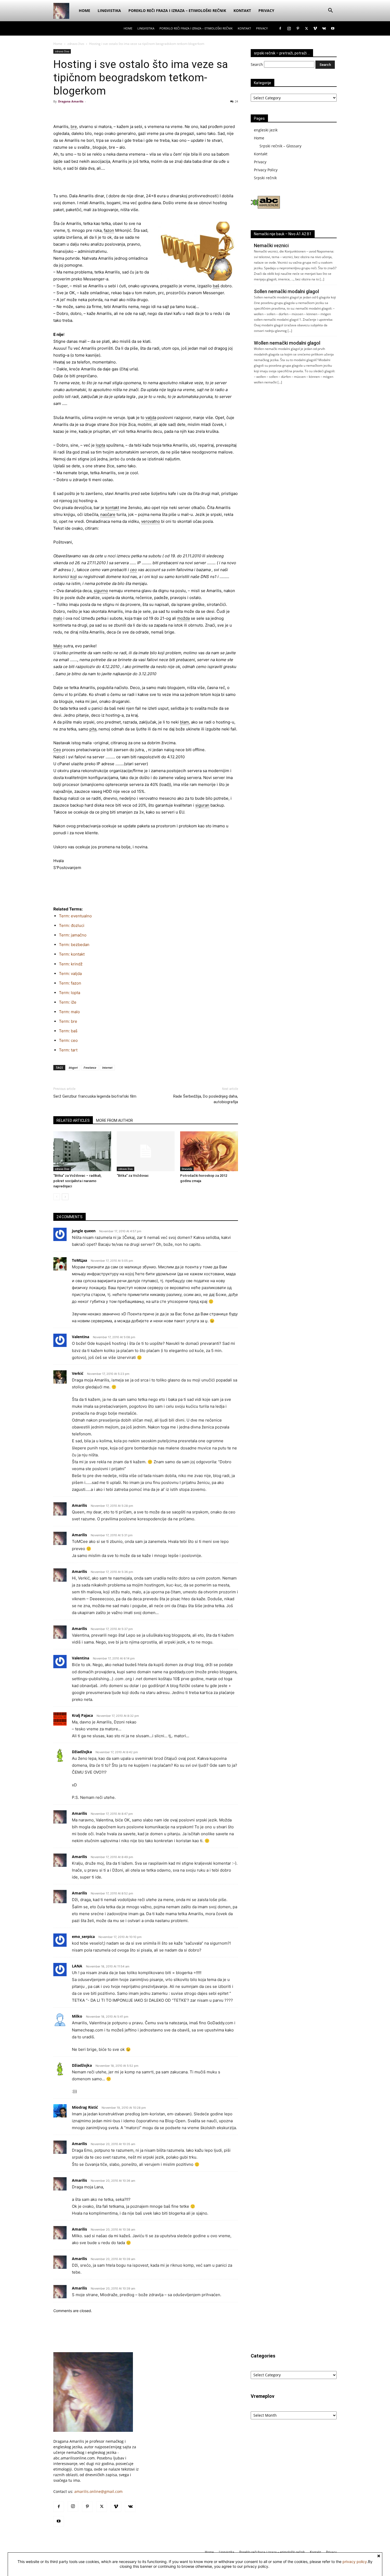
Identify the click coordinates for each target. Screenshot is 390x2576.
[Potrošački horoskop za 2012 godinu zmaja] (209, 1151)
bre (74, 127)
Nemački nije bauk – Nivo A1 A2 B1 (283, 234)
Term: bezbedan (74, 945)
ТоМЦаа (79, 1260)
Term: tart (68, 1050)
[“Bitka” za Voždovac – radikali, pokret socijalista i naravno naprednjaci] (82, 1151)
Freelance (90, 1067)
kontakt (112, 508)
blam (184, 722)
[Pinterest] (298, 28)
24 (236, 101)
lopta (100, 445)
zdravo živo (76, 44)
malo (58, 618)
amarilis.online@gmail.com (98, 2491)
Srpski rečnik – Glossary (280, 146)
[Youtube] (333, 28)
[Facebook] (280, 28)
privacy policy (355, 2562)
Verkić (78, 1373)
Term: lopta (70, 993)
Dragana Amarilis (71, 101)
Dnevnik (187, 1169)
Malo (58, 646)
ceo (133, 570)
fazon (109, 230)
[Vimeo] (315, 28)
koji (74, 577)
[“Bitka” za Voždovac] (146, 1151)
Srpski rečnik (265, 178)
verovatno (151, 521)
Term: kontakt (72, 954)
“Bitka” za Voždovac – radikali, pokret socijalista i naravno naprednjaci (77, 1181)
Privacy (266, 10)
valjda (151, 418)
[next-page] (65, 1197)
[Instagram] (289, 28)
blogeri (73, 1067)
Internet (107, 1067)
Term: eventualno (75, 916)
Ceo (57, 750)
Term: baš (68, 1031)
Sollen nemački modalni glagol (286, 291)
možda (183, 618)
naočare (108, 514)
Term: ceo (68, 1040)
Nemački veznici (271, 245)
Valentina (81, 1337)
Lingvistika (109, 10)
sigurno (101, 591)
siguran (202, 805)
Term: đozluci (72, 925)
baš (216, 286)
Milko (77, 2016)
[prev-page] (57, 1197)
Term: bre (68, 1021)
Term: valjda (70, 974)
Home (84, 10)
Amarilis (79, 1505)
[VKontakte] (324, 28)
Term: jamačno (73, 935)
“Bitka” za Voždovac (133, 1176)
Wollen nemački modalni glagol (287, 343)
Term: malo (69, 1012)
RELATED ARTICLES (73, 1120)
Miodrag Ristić (85, 2107)
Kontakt (242, 10)
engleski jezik (266, 130)
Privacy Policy (266, 170)
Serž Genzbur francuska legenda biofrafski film (95, 1096)
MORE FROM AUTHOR (114, 1120)
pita (93, 729)
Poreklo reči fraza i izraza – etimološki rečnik (177, 10)
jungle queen (84, 1231)
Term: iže (68, 1002)
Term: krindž (71, 964)
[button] (330, 11)
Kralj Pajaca (82, 1715)
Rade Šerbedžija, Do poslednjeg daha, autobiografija (206, 1099)
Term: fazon (70, 983)
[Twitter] (306, 28)
